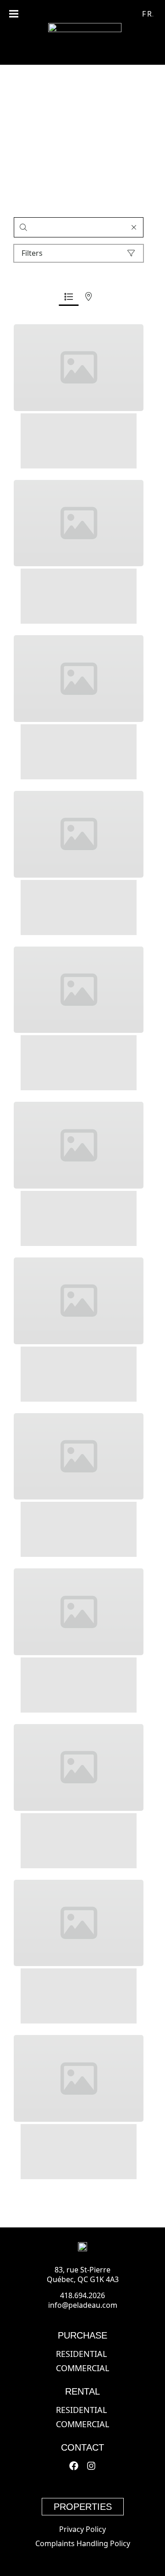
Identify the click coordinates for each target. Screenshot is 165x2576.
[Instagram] (91, 2466)
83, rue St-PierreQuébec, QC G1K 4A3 (83, 2274)
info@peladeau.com (83, 2305)
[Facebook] (74, 2466)
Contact (82, 2447)
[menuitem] (148, 13)
